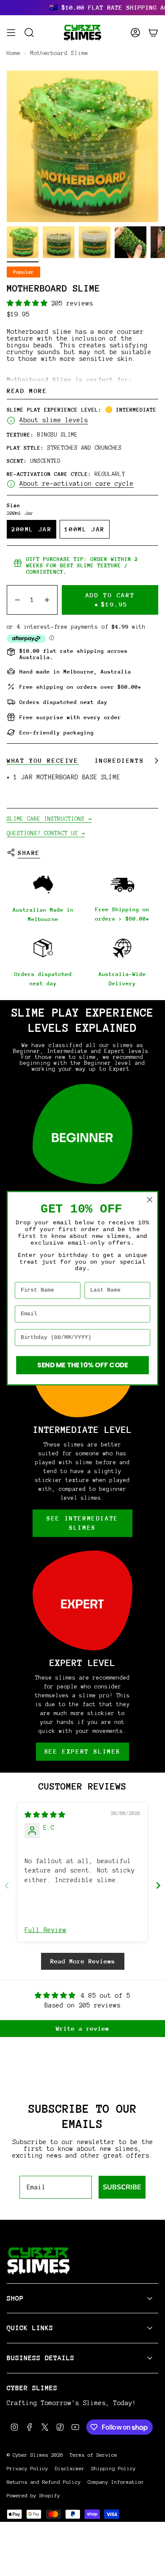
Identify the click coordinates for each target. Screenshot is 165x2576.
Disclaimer (70, 2469)
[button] (29, 303)
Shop (15, 2298)
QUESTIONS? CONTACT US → (46, 833)
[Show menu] (11, 33)
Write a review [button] (82, 2028)
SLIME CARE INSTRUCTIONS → (49, 819)
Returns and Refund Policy (44, 2482)
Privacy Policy (27, 2469)
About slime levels (54, 420)
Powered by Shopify (33, 2496)
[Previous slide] (7, 1885)
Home (14, 53)
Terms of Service (93, 2455)
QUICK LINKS (30, 2328)
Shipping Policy (114, 2469)
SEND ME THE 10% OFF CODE (83, 1365)
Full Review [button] (45, 1930)
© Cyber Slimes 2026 (35, 2455)
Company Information (116, 2482)
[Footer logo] (38, 2261)
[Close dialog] (150, 1199)
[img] (45, 1815)
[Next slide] (158, 1885)
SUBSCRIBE (122, 2187)
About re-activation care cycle (77, 484)
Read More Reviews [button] (83, 1961)
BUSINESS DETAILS (41, 2358)
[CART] (153, 33)
